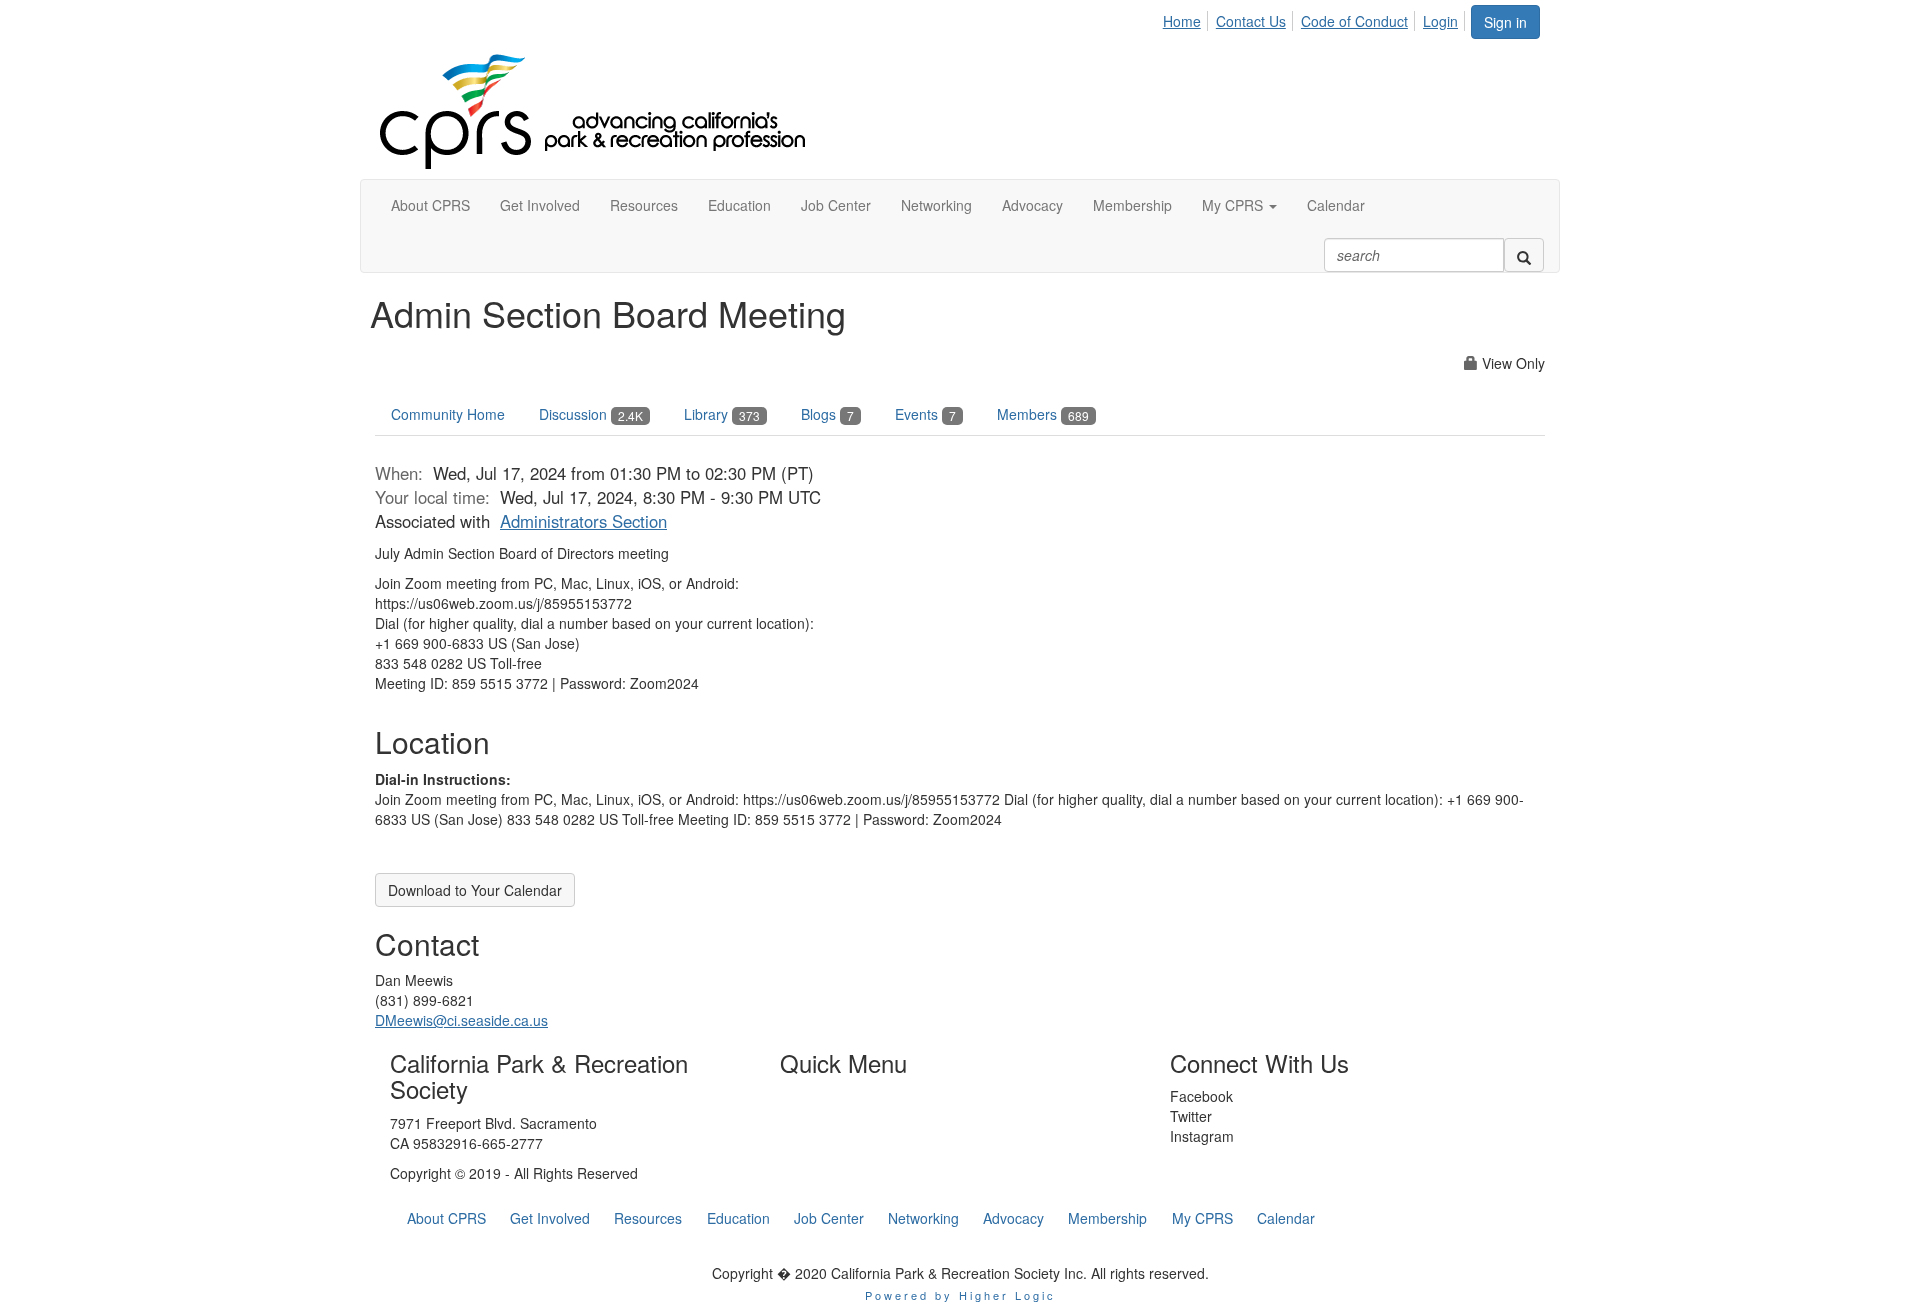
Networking (923, 1218)
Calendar (1286, 1218)
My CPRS (1202, 1218)
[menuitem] (1187, 18)
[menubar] (1316, 18)
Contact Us (1251, 21)
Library (722, 414)
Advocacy (1013, 1218)
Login (1440, 21)
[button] (1239, 205)
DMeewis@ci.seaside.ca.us (461, 1020)
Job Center (829, 1218)
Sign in (1505, 22)
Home (1182, 21)
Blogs (827, 414)
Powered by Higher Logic (960, 1295)
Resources (648, 1218)
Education (738, 1218)
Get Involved (550, 1218)
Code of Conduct (1354, 21)
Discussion (591, 414)
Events (925, 414)
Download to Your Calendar (475, 890)
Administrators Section (583, 521)
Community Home (448, 414)
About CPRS (446, 1218)
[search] (1524, 255)
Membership (1107, 1218)
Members (1043, 414)
